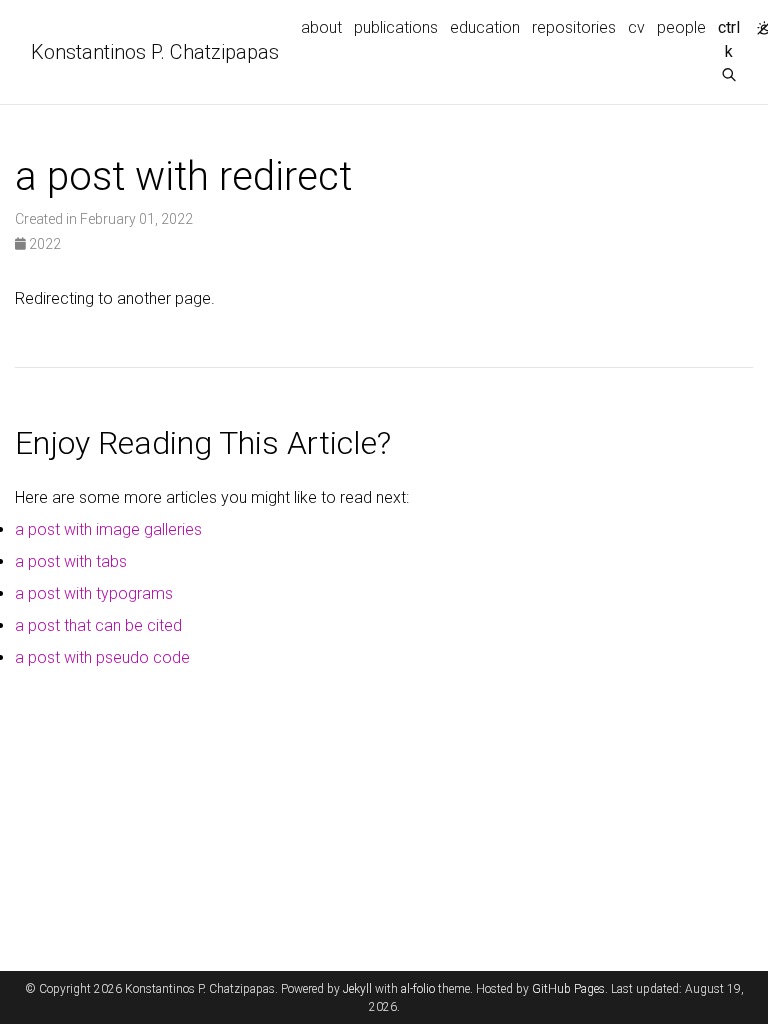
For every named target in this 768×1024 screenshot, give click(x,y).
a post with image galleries (108, 529)
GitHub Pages (568, 989)
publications (396, 27)
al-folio (418, 989)
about (321, 27)
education (485, 27)
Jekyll (357, 989)
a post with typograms (94, 593)
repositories (574, 27)
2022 (43, 244)
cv (636, 27)
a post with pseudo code (102, 657)
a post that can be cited (98, 625)
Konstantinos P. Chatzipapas (155, 52)
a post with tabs (71, 561)
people (681, 27)
